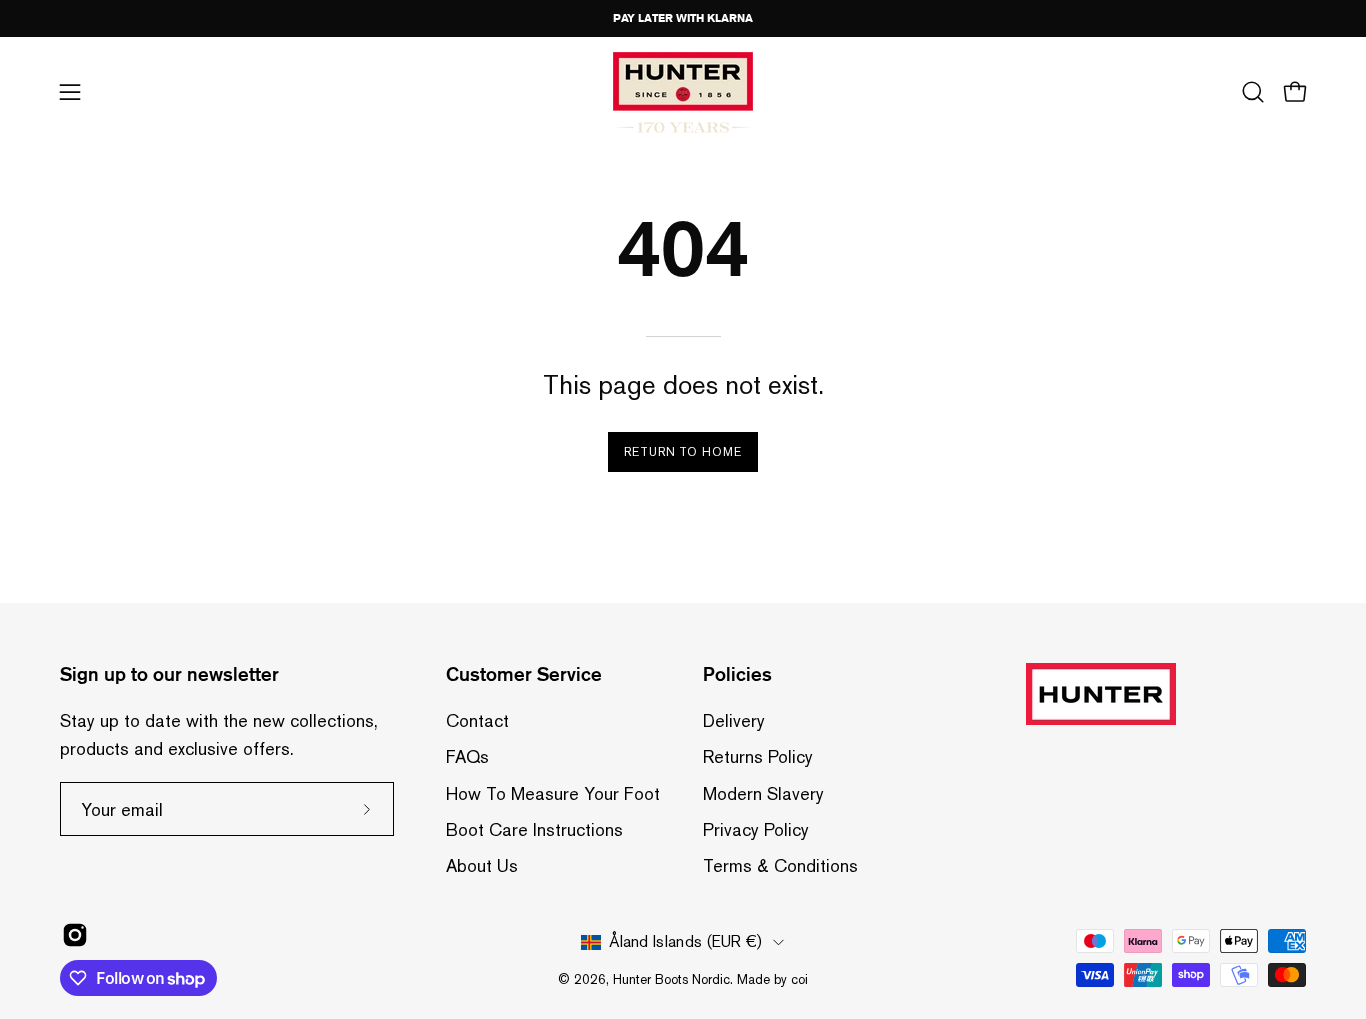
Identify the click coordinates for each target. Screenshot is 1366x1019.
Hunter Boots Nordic (671, 979)
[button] (1253, 92)
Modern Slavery (763, 793)
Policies (737, 674)
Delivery (734, 720)
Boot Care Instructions (534, 829)
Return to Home (683, 452)
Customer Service (524, 674)
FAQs (467, 756)
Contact (477, 720)
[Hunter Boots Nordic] (683, 92)
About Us (482, 865)
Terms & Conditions (780, 865)
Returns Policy (758, 756)
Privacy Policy (756, 829)
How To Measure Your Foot (553, 793)
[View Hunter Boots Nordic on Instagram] (75, 935)
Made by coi (772, 979)
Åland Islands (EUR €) (685, 941)
